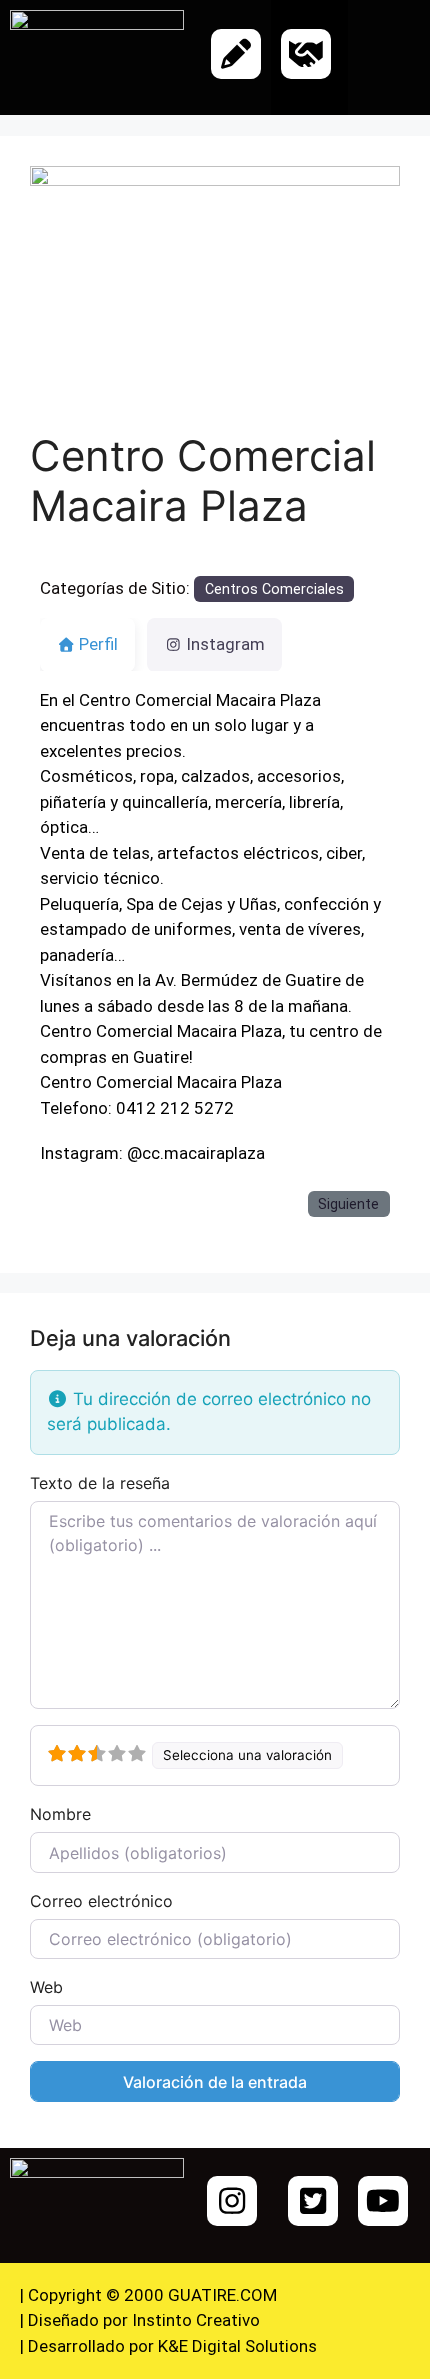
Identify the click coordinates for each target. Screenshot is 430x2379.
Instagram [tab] (225, 644)
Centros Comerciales (274, 589)
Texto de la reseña (100, 1483)
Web (46, 1987)
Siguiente (348, 1204)
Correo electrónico (101, 1901)
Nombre (60, 1814)
